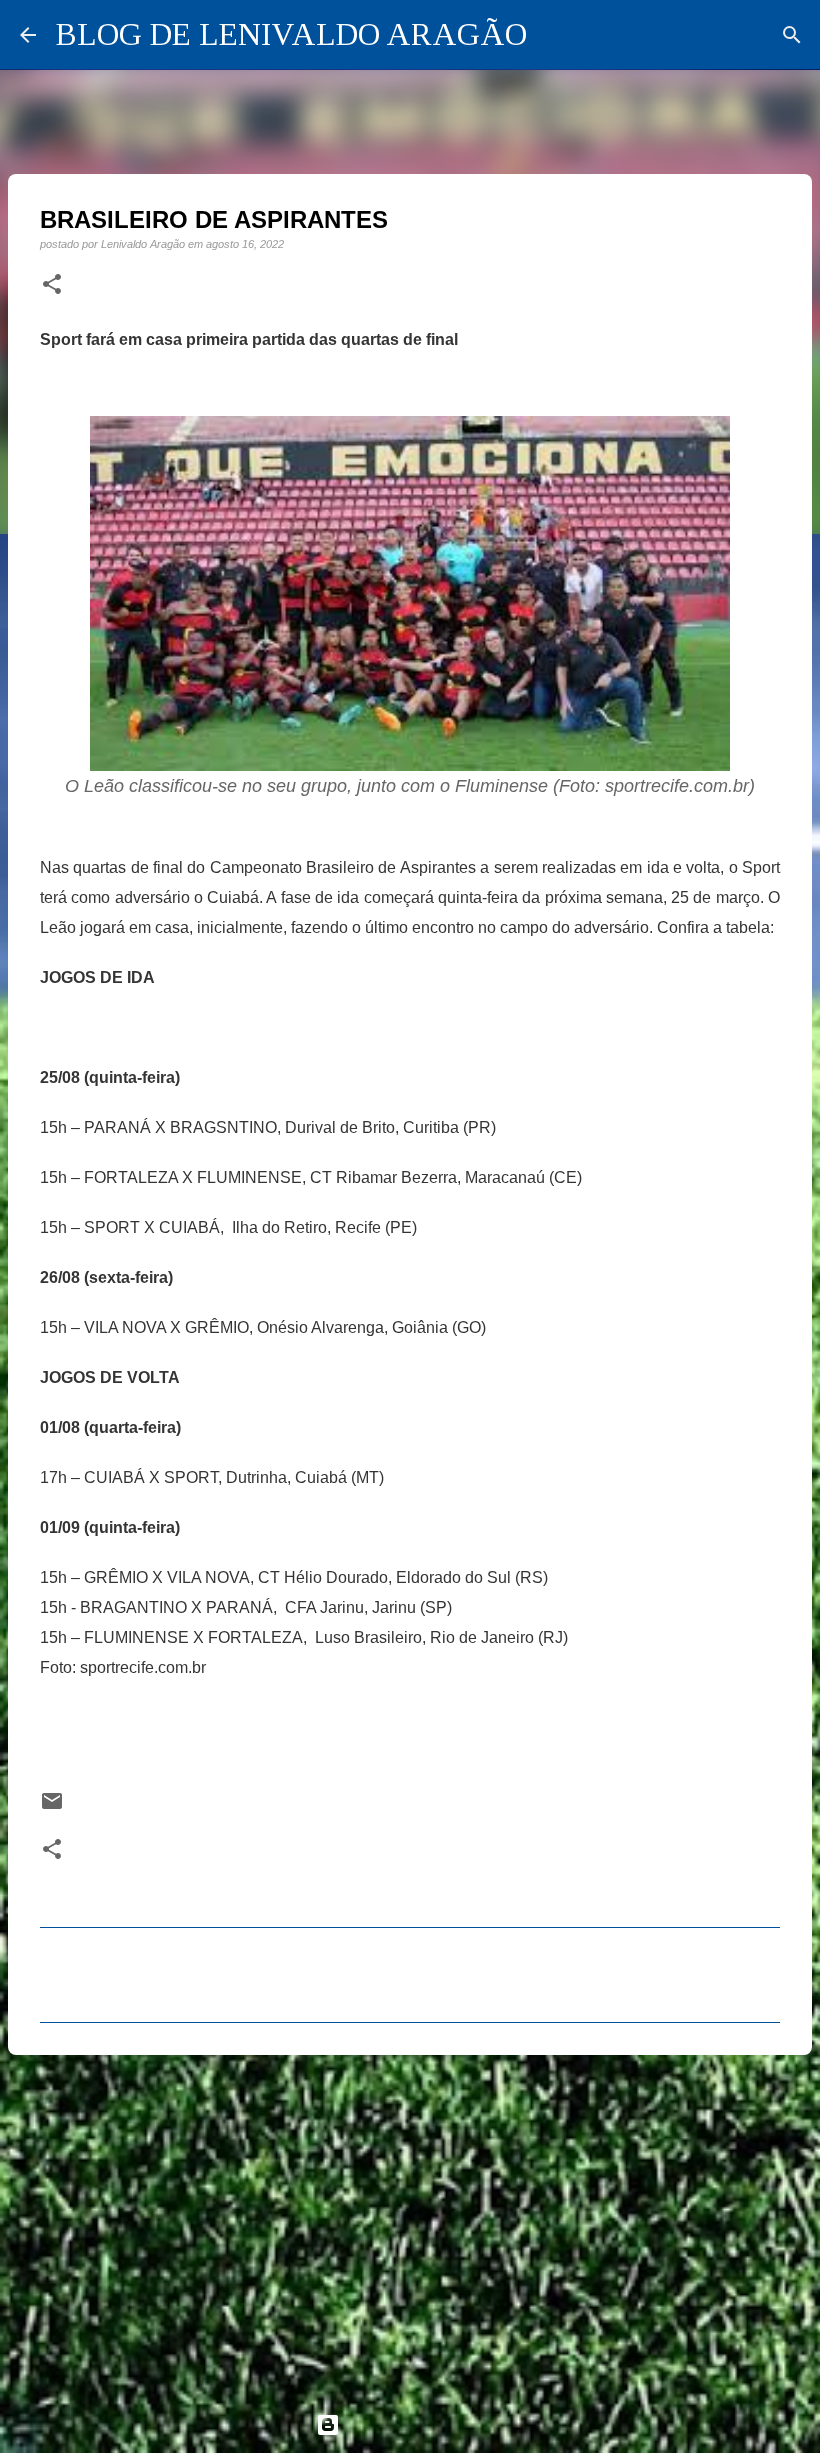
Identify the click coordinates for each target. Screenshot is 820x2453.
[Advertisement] (410, 2225)
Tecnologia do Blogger (422, 2424)
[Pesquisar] (792, 35)
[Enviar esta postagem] (52, 1807)
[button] (52, 285)
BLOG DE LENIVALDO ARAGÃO (291, 34)
